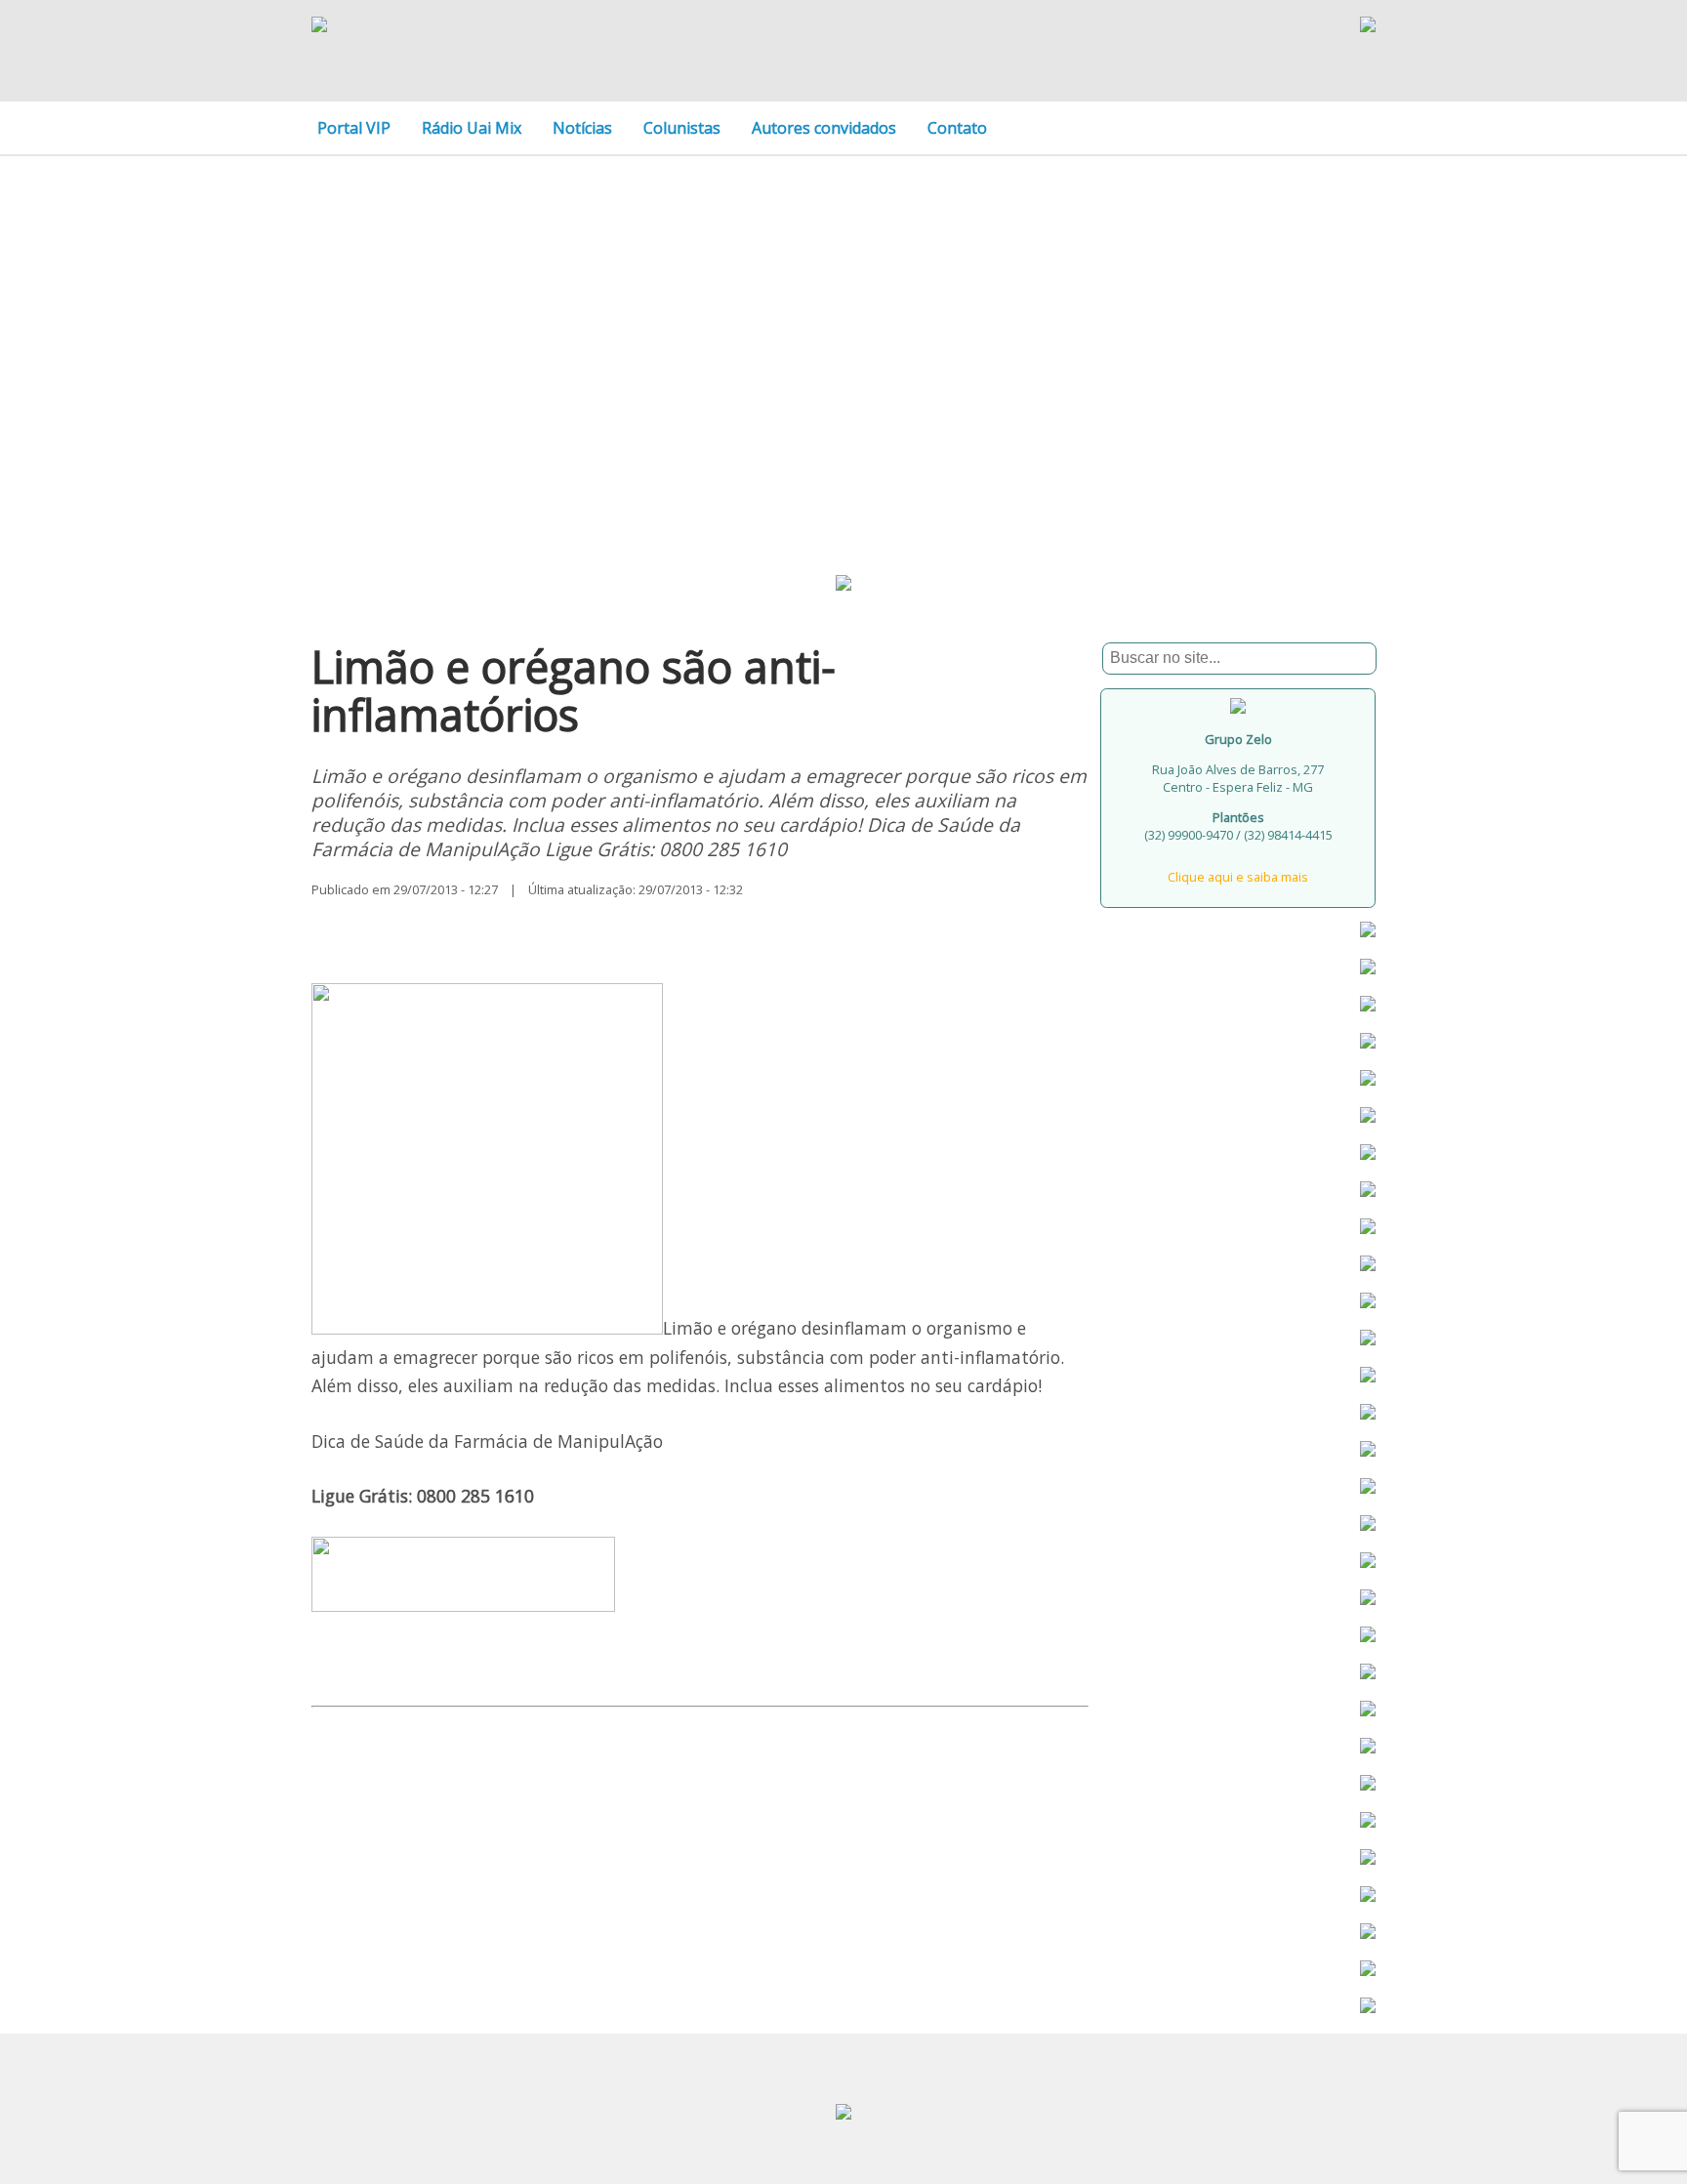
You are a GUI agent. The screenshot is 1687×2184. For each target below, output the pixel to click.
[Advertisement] (843, 334)
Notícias (582, 128)
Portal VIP (354, 128)
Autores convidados (824, 128)
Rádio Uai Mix (472, 128)
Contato (957, 128)
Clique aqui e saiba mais (1238, 877)
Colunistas (682, 128)
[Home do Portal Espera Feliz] (319, 26)
